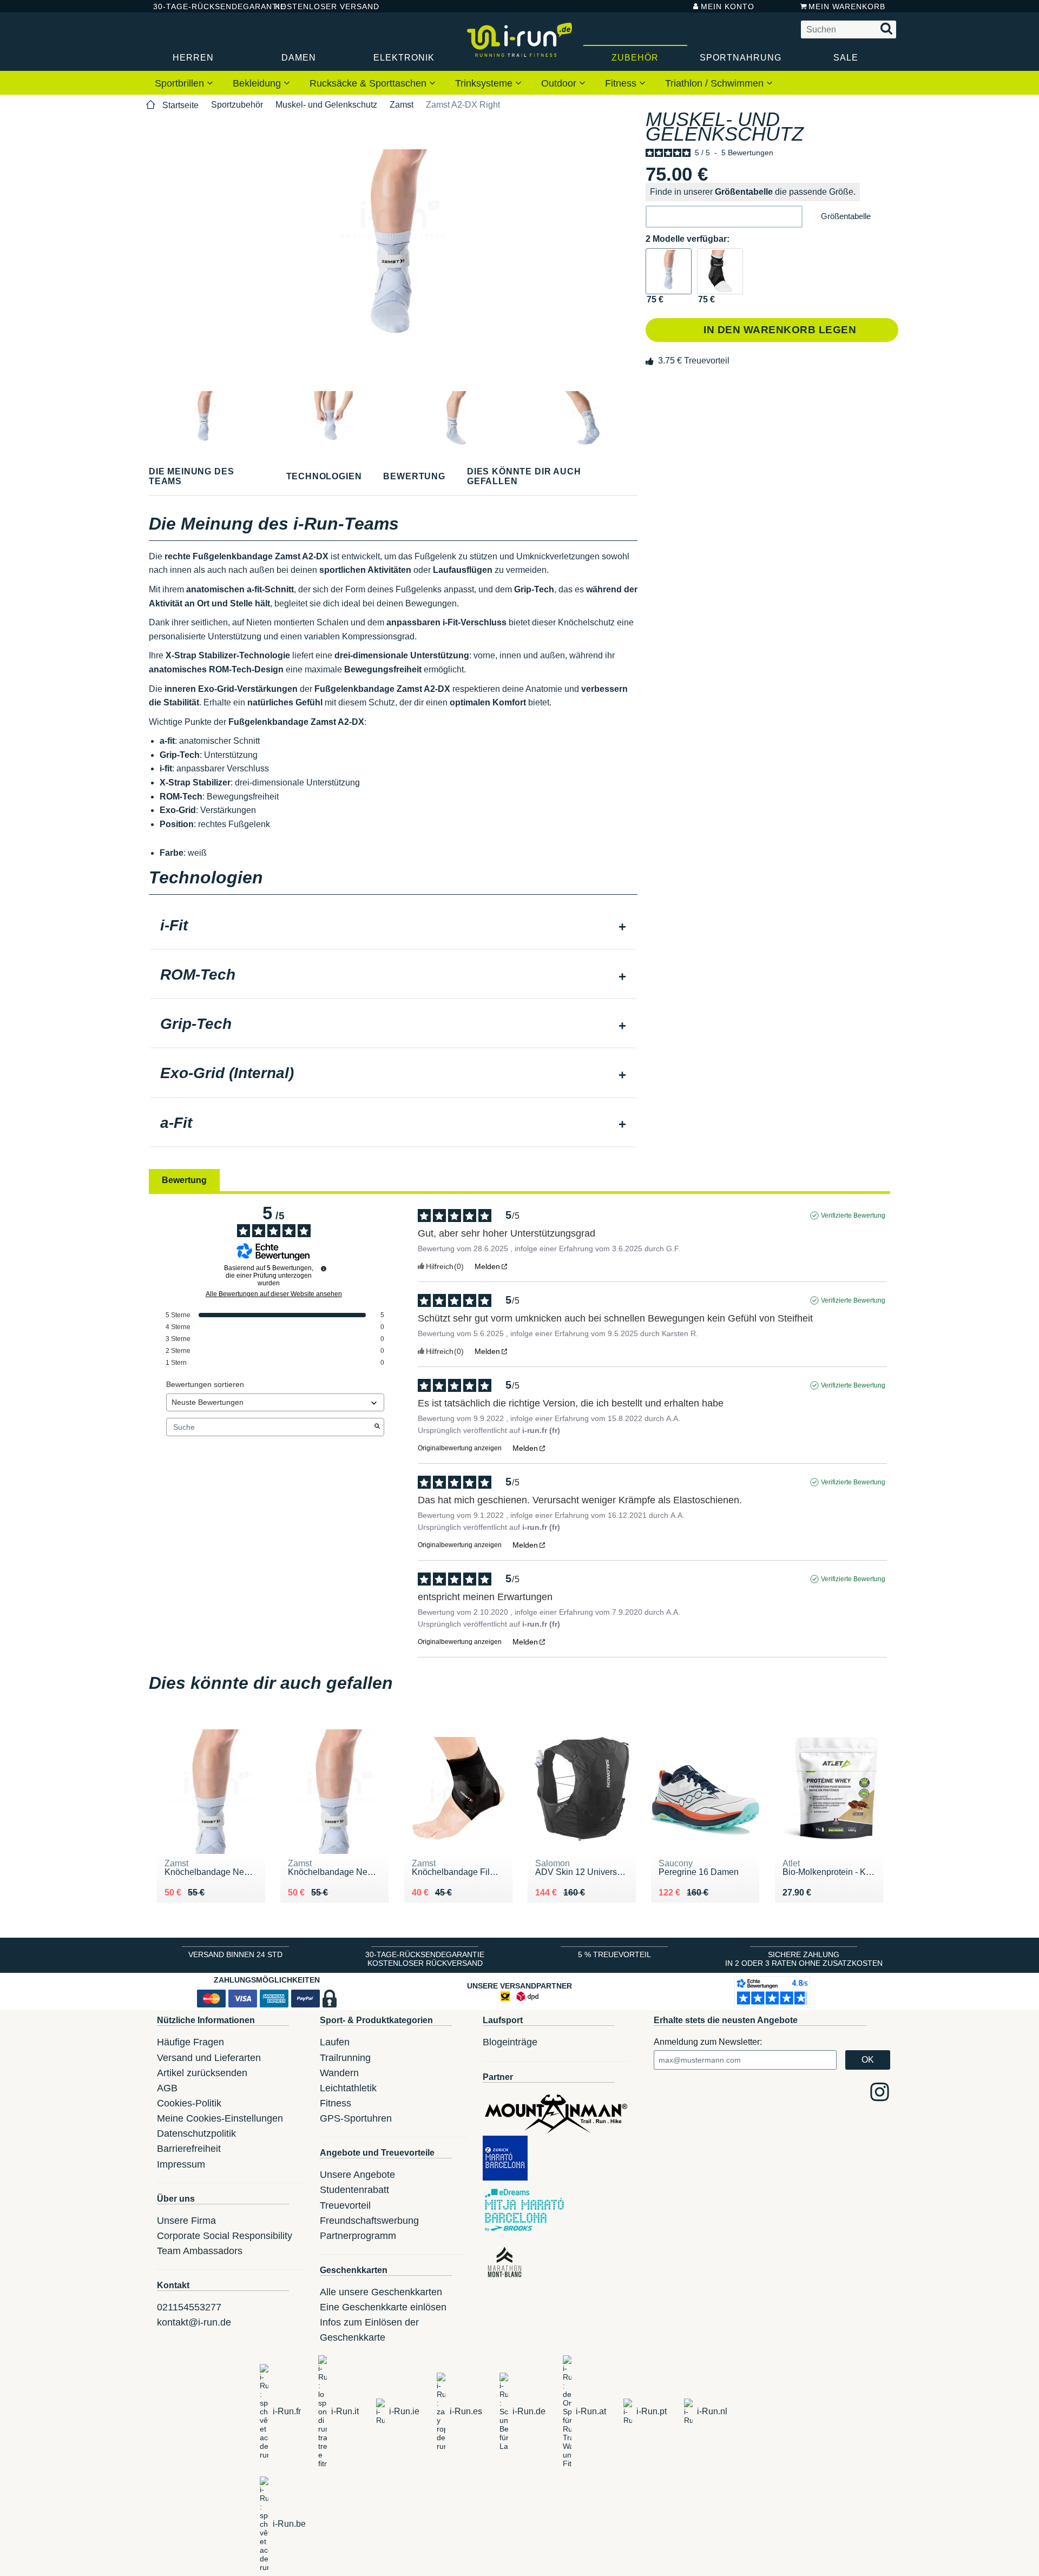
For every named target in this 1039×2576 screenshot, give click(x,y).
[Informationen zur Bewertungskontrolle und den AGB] (324, 1269)
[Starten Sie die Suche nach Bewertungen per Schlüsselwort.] (377, 1427)
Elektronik (404, 58)
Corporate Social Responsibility (225, 2236)
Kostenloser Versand (319, 6)
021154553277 (189, 2307)
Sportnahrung (741, 58)
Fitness (622, 83)
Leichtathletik (348, 2088)
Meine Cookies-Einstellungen (220, 2118)
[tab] (393, 927)
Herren (193, 58)
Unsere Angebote (357, 2175)
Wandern (339, 2073)
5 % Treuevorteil (614, 1954)
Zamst (402, 105)
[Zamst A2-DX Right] (669, 271)
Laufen (335, 2042)
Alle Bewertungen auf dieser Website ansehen (274, 1294)
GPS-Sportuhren (356, 2118)
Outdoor (560, 83)
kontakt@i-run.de (194, 2322)
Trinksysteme (485, 83)
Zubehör (635, 58)
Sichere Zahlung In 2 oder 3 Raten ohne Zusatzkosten (804, 1959)
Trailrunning (345, 2058)
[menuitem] (184, 83)
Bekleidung (258, 83)
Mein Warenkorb (847, 6)
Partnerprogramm (358, 2236)
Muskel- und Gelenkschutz (326, 105)
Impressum (181, 2164)
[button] (724, 217)
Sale (846, 58)
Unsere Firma (186, 2221)
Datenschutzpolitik (196, 2134)
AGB (167, 2088)
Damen (299, 58)
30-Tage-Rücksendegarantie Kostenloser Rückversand (425, 1959)
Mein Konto (728, 6)
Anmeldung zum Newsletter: (708, 2042)
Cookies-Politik (189, 2103)
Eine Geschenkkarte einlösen (383, 2307)
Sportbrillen (181, 83)
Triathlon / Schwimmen (716, 83)
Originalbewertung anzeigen (460, 1448)
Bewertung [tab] (184, 1180)
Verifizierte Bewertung (853, 1216)
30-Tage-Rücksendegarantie (205, 6)
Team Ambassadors (200, 2251)
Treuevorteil (345, 2205)
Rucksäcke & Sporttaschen (369, 83)
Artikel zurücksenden (202, 2073)
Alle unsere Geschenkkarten (381, 2292)
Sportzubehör (237, 105)
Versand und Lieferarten (209, 2058)
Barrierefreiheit (189, 2149)
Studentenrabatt (354, 2190)
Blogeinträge (510, 2042)
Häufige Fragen (190, 2042)
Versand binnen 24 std (235, 1954)
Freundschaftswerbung (369, 2221)
